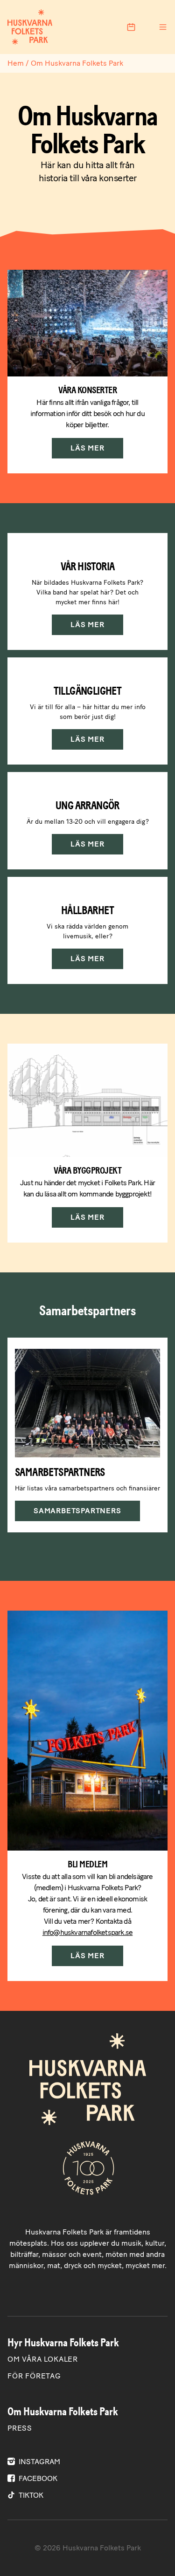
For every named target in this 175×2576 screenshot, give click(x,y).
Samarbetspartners (77, 1511)
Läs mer (87, 448)
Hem (16, 63)
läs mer (87, 959)
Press (20, 2428)
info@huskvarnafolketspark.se (88, 1932)
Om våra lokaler (43, 2359)
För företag (34, 2376)
